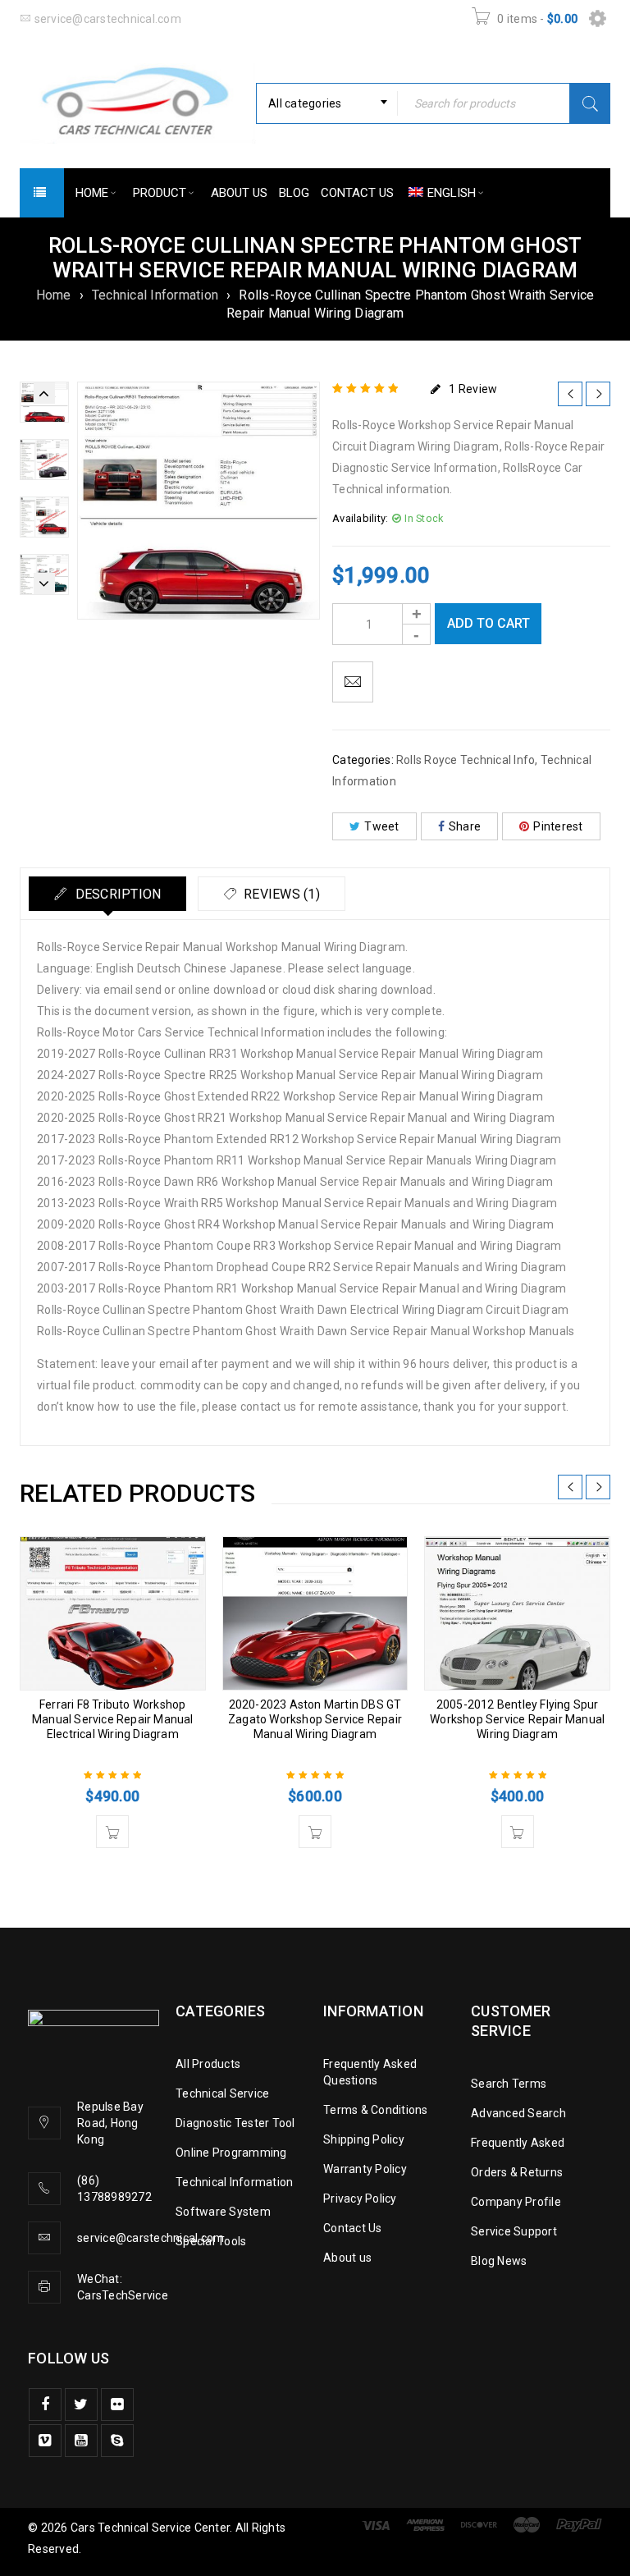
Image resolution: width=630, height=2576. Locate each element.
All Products (208, 2064)
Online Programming (231, 2153)
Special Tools (211, 2241)
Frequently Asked (518, 2143)
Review (473, 389)
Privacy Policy (360, 2199)
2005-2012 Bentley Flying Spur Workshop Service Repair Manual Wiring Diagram (517, 1719)
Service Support (514, 2231)
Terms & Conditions (376, 2110)
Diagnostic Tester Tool (235, 2123)
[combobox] (327, 103)
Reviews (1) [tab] (280, 894)
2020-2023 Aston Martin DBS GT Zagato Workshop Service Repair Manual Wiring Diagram (315, 1719)
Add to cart (488, 623)
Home (54, 295)
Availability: (360, 518)
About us (347, 2258)
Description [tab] (116, 894)
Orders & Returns (517, 2172)
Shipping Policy (364, 2139)
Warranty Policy (365, 2169)
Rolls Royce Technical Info (466, 760)
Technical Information (155, 295)
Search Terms (509, 2084)
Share (465, 826)
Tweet (381, 826)
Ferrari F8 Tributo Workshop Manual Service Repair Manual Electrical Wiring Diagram (113, 1719)
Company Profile (516, 2202)
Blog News (499, 2261)
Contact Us (353, 2228)
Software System (223, 2212)
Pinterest (558, 826)
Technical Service (222, 2093)
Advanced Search (518, 2113)
